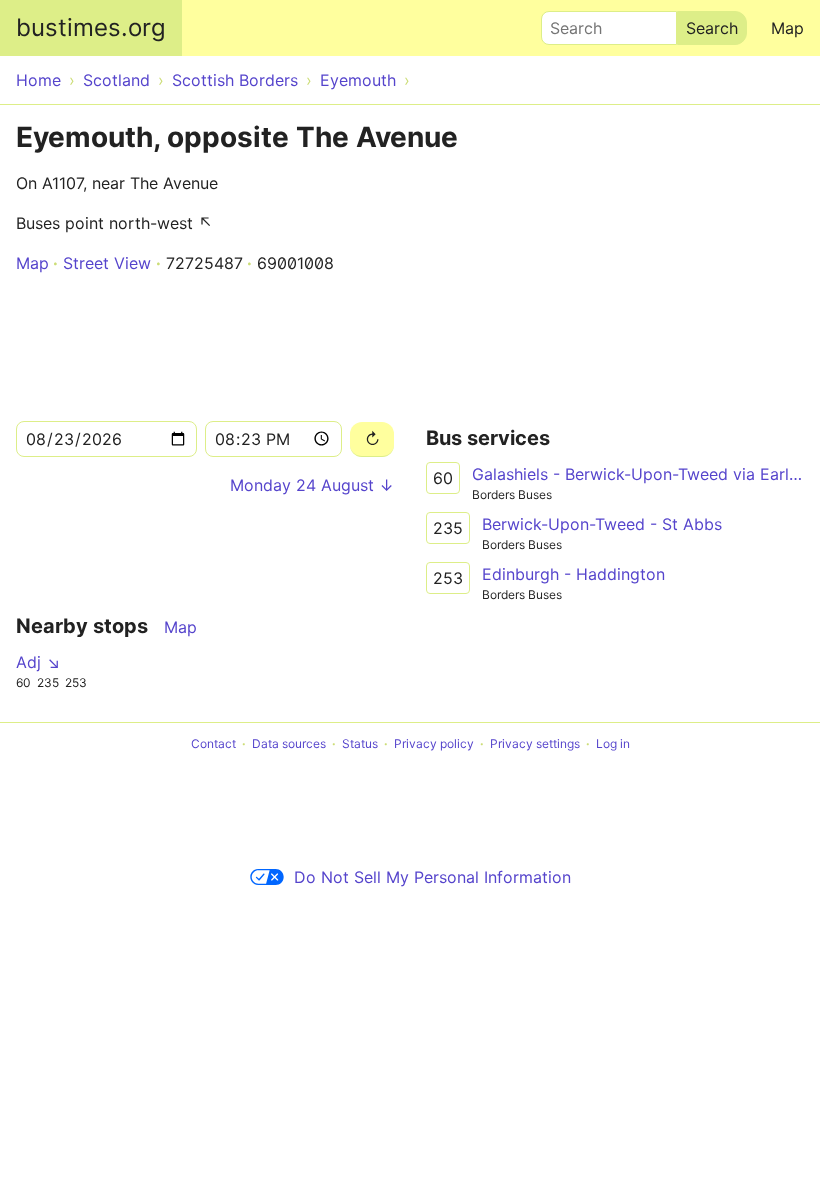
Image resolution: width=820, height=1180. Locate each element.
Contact (213, 743)
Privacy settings (535, 743)
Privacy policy (434, 743)
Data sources (289, 743)
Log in (613, 743)
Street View (107, 263)
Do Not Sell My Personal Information (432, 877)
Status (360, 743)
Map (787, 28)
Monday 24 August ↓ (312, 485)
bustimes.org (91, 27)
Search (567, 23)
